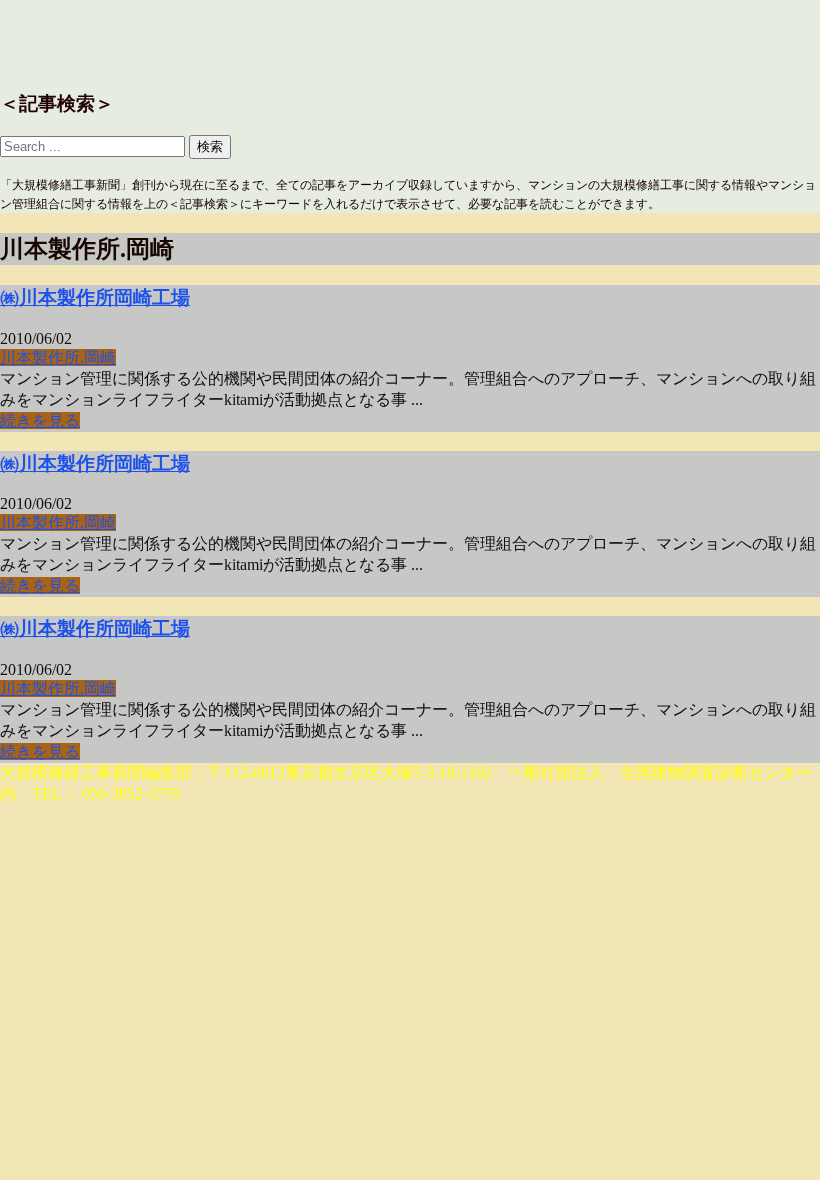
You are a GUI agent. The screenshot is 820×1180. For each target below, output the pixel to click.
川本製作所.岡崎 (58, 357)
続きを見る (40, 420)
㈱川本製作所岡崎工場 (95, 297)
